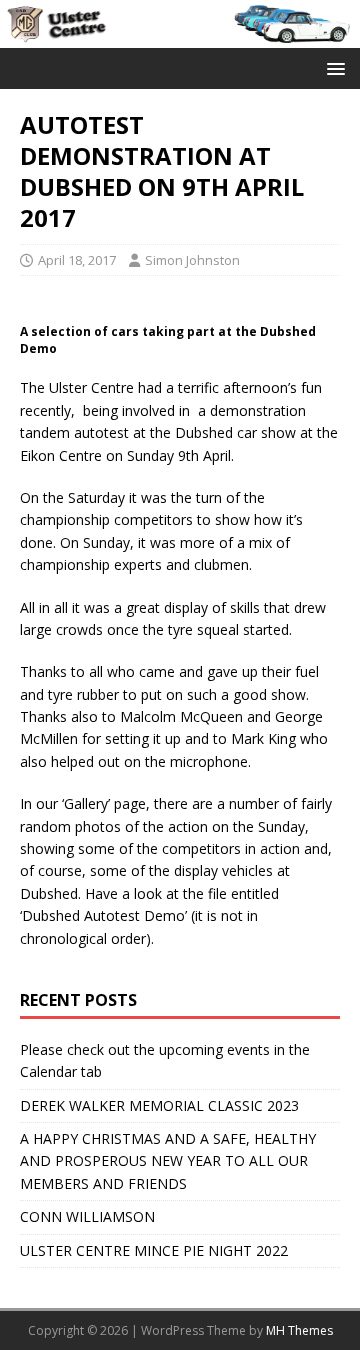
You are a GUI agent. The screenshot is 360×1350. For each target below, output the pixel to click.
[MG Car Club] (180, 35)
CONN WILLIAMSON (87, 1216)
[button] (332, 67)
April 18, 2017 (77, 260)
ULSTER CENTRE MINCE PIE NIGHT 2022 (154, 1250)
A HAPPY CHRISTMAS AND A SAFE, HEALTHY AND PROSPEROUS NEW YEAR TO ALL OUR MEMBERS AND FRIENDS (168, 1161)
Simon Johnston (192, 260)
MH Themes (299, 1330)
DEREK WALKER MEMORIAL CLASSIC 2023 (159, 1105)
